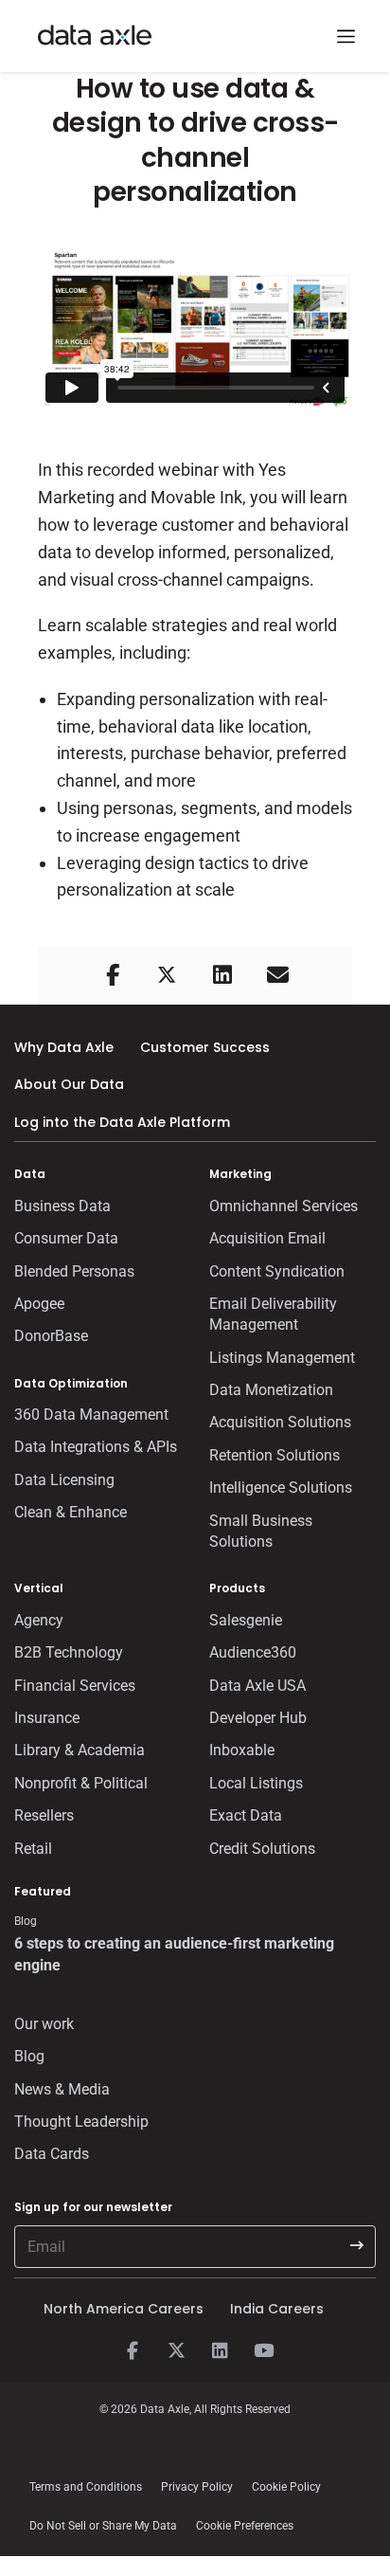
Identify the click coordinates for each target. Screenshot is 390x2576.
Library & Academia (80, 1750)
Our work (44, 2024)
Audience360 (253, 1652)
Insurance (47, 1718)
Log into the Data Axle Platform (122, 1122)
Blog (29, 2056)
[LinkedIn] (220, 2351)
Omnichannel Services (284, 1206)
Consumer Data (66, 1238)
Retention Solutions (275, 1455)
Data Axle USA (257, 1686)
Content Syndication (277, 1271)
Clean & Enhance (71, 1512)
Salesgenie (246, 1620)
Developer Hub (258, 1718)
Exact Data (246, 1815)
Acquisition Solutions (280, 1422)
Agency (39, 1620)
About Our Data (69, 1084)
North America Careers (124, 2309)
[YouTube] (263, 2351)
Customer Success (205, 1047)
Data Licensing (64, 1480)
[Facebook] (133, 2351)
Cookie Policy (286, 2487)
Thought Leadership (81, 2122)
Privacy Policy (197, 2487)
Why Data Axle (64, 1047)
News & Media (62, 2089)
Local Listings (256, 1783)
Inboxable (242, 1750)
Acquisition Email (267, 1238)
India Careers (277, 2309)
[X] (176, 2351)
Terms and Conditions (86, 2487)
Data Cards (52, 2154)
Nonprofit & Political (81, 1783)
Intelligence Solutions (281, 1488)
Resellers (44, 1815)
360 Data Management (91, 1415)
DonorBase (51, 1336)
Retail (33, 1849)
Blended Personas (74, 1271)
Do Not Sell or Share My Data (103, 2526)
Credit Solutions (262, 1849)
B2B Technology (69, 1652)
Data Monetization (271, 1390)
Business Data (62, 1206)
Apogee (39, 1304)
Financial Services (75, 1686)
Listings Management (282, 1358)
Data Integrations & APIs (96, 1447)
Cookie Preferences (245, 2526)
